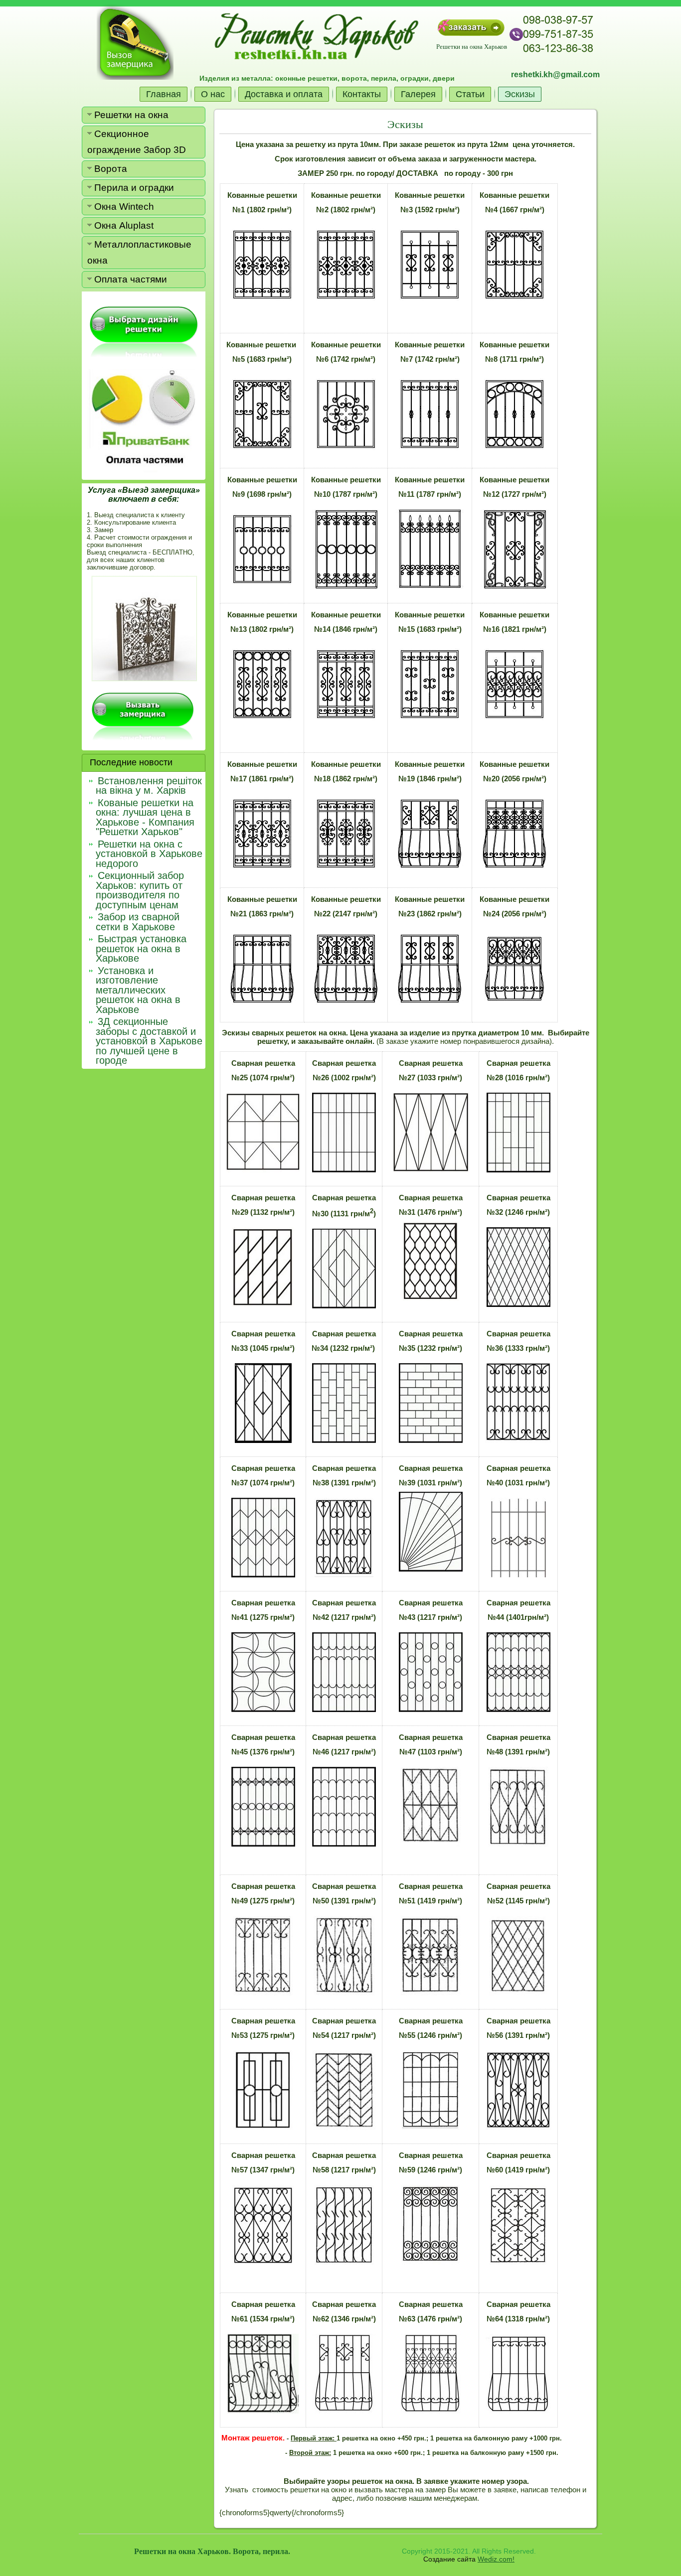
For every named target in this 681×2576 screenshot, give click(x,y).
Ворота (111, 169)
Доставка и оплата (284, 94)
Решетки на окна (131, 115)
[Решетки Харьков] (144, 332)
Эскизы (520, 94)
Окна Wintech (124, 207)
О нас (213, 94)
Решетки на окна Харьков (472, 46)
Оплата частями (131, 279)
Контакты (362, 94)
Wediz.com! (496, 2559)
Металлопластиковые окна (139, 252)
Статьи (470, 94)
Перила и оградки (134, 188)
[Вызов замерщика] (135, 42)
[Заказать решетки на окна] (471, 27)
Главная (164, 94)
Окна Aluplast (124, 225)
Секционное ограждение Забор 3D (137, 142)
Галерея (418, 94)
